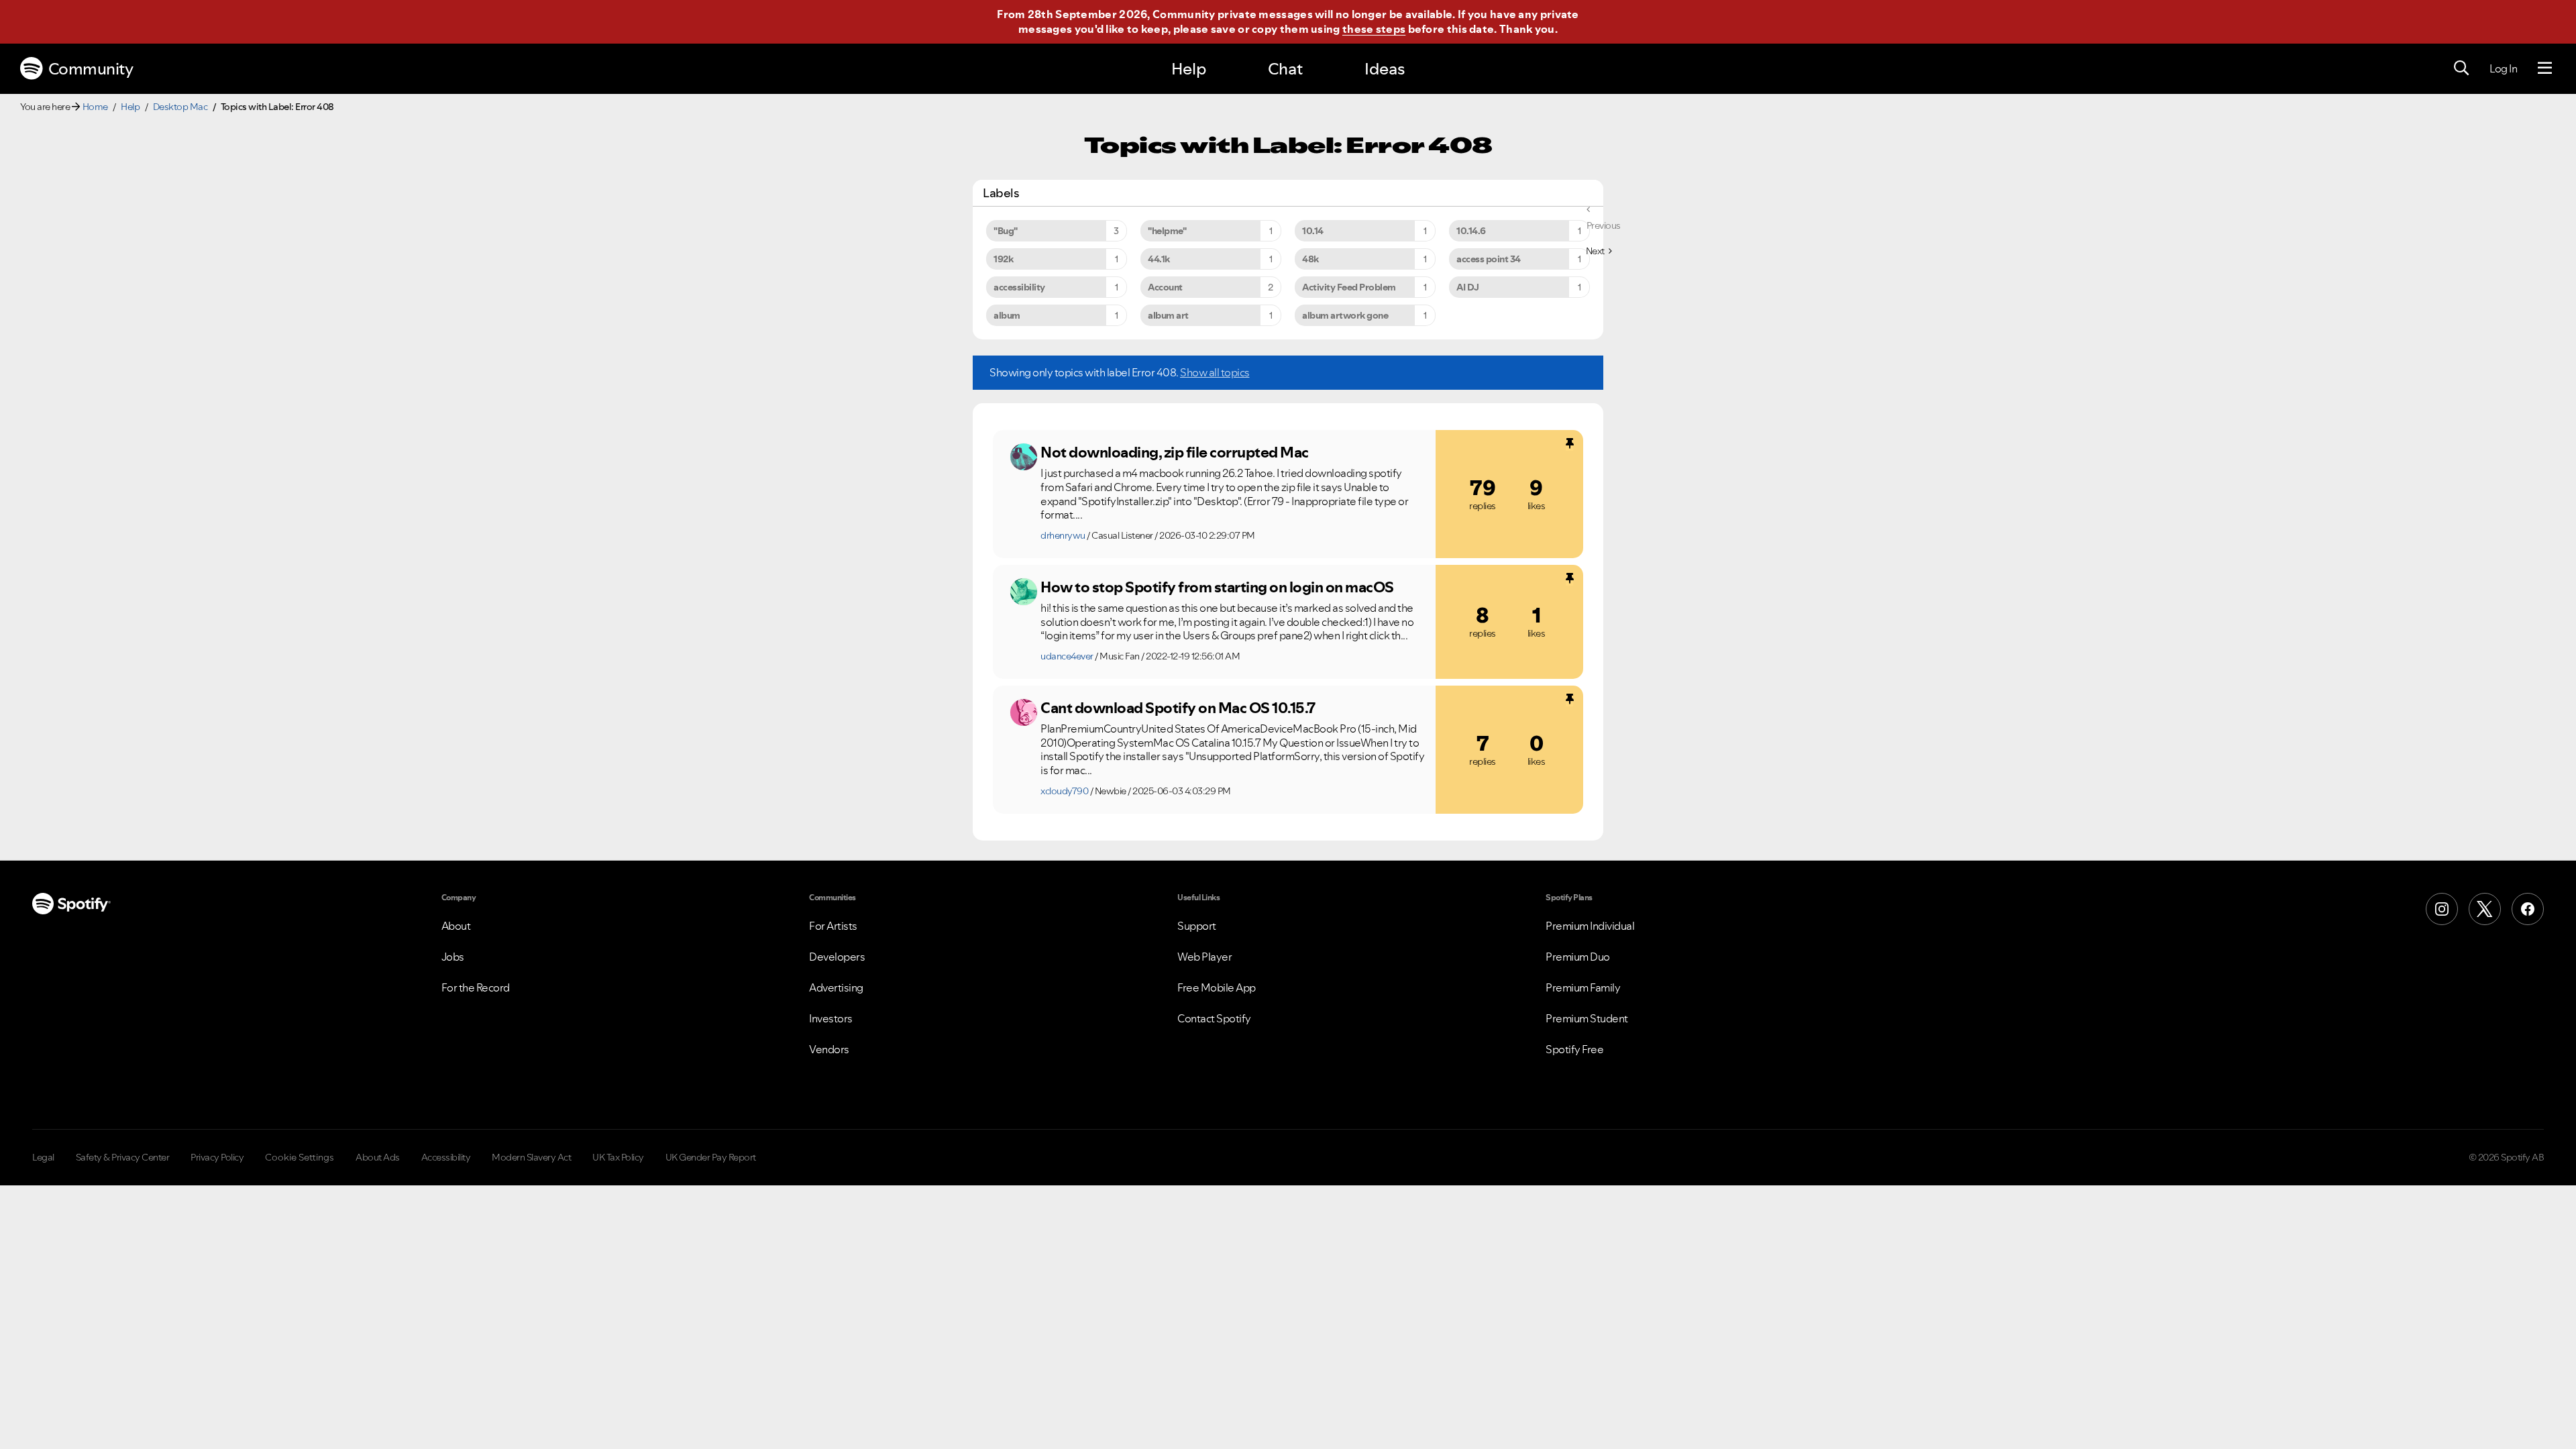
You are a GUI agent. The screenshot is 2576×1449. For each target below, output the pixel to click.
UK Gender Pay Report (711, 1157)
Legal (43, 1157)
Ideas (1385, 69)
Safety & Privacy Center (123, 1157)
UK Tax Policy (618, 1157)
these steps (1374, 29)
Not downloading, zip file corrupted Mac (1175, 452)
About (456, 926)
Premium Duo (1578, 957)
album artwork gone (1345, 315)
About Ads (378, 1157)
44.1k (1159, 259)
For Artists (833, 926)
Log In (2503, 68)
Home (95, 107)
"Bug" (1006, 231)
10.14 (1313, 231)
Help (1189, 69)
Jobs (453, 957)
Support (1197, 926)
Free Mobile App (1217, 987)
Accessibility (446, 1157)
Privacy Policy (217, 1157)
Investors (831, 1018)
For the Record (476, 987)
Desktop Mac (180, 107)
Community (91, 69)
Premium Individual (1590, 926)
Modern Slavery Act (531, 1157)
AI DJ (1468, 287)
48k (1310, 259)
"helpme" (1167, 231)
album (1007, 315)
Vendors (829, 1049)
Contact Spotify (1214, 1018)
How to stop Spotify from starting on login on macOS (1217, 587)
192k (1003, 259)
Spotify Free (1574, 1049)
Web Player (1204, 957)
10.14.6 (1471, 231)
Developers (837, 957)
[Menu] (2545, 68)
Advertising (836, 987)
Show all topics (1215, 372)
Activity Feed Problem (1349, 287)
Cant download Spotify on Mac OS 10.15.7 (1178, 708)
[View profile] (1024, 457)
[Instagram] (2442, 909)
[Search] (2461, 68)
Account (1165, 287)
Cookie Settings (300, 1157)
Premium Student (1587, 1018)
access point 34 (1489, 259)
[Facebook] (2528, 909)
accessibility (1019, 287)
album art (1168, 315)
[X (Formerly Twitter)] (2485, 909)
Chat (1285, 69)
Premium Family (1583, 987)
